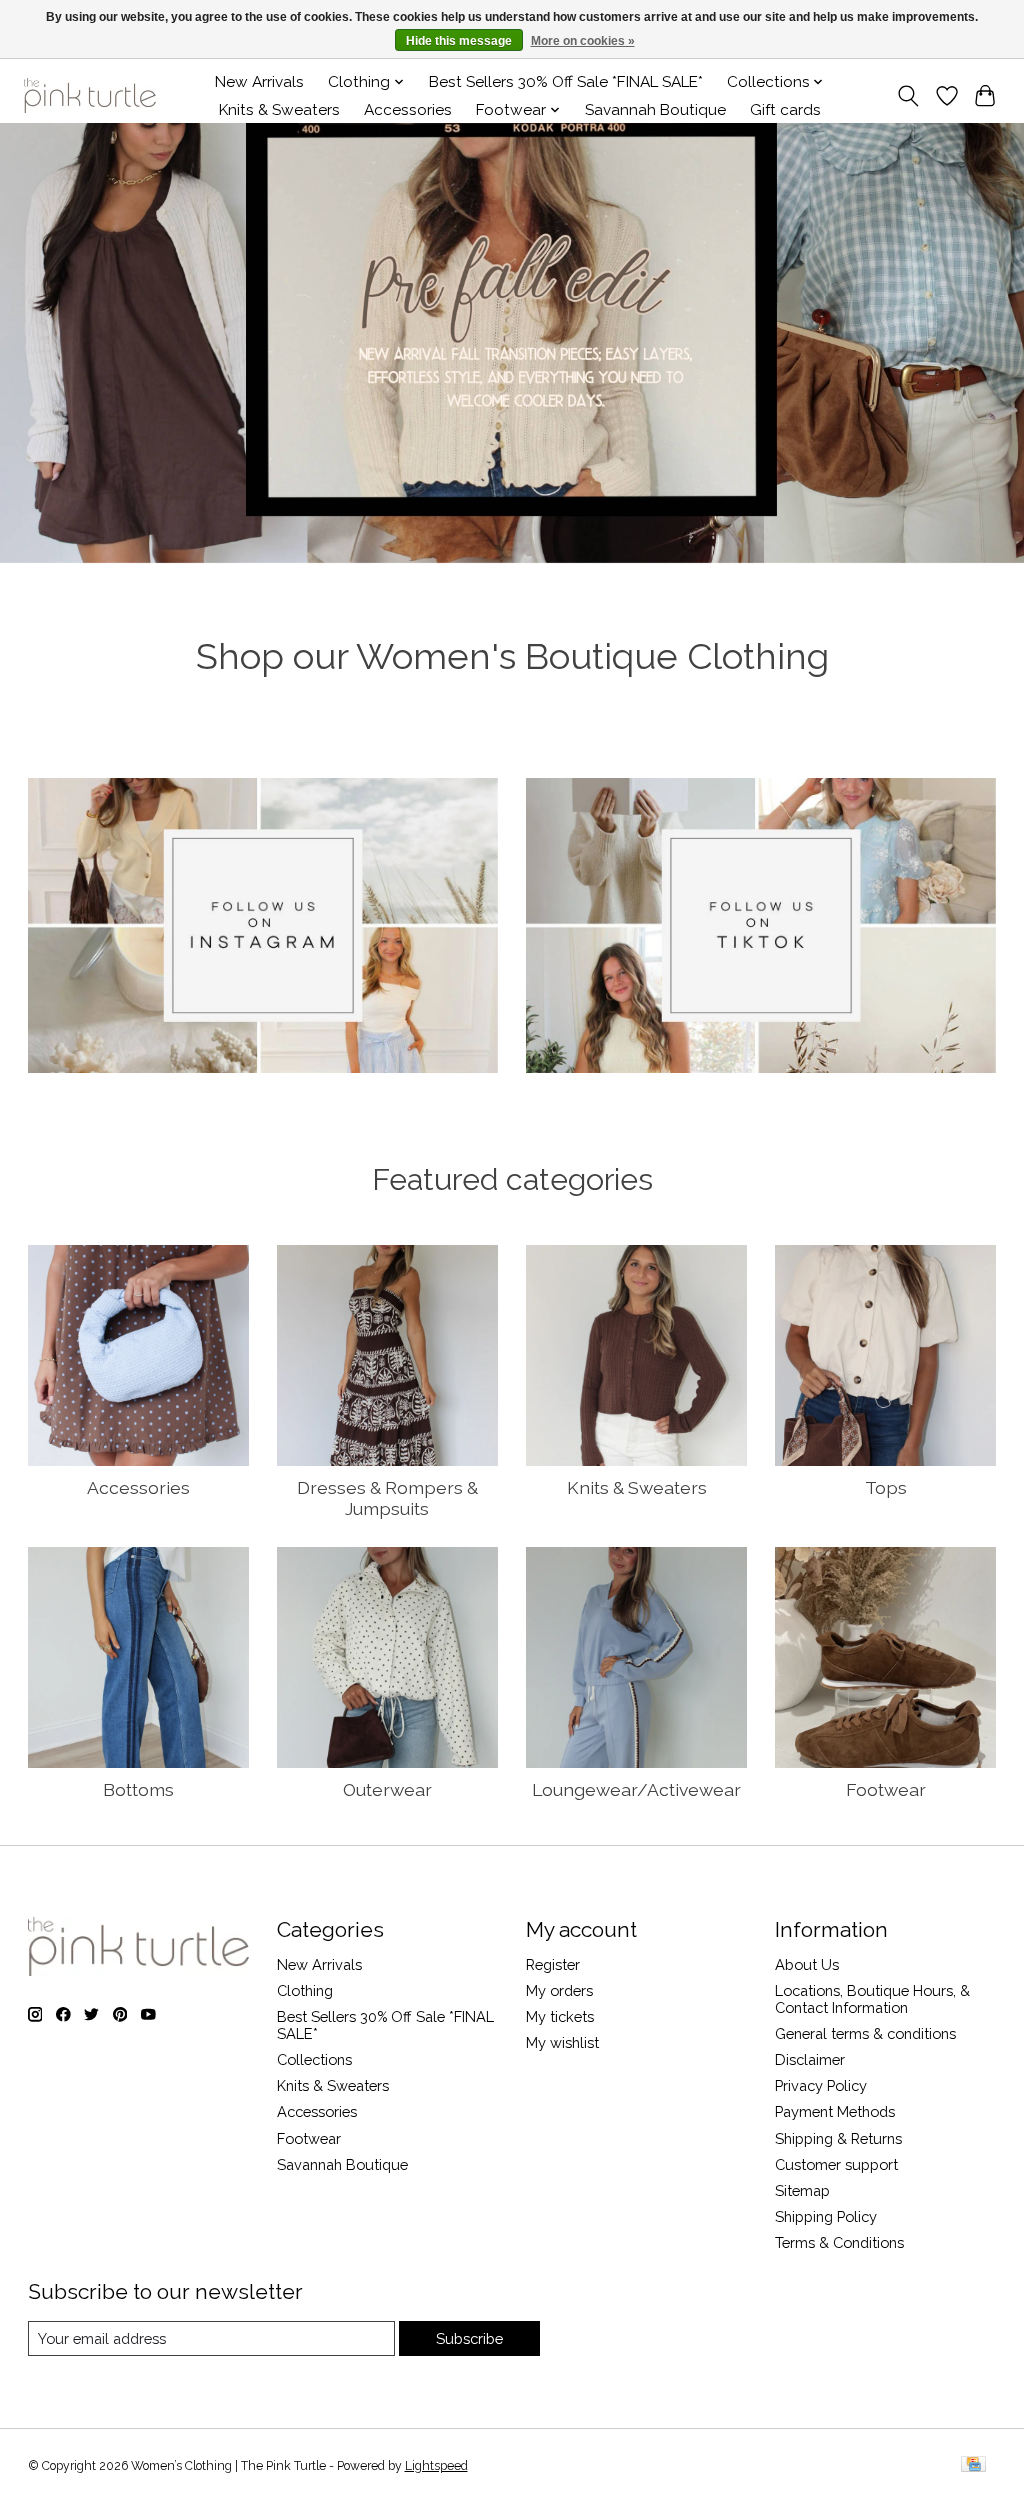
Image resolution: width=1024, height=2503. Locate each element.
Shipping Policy (826, 2216)
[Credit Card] (973, 2465)
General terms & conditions (865, 2033)
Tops (886, 1487)
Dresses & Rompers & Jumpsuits (387, 1498)
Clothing (305, 1990)
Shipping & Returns (838, 2138)
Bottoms (138, 1789)
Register (553, 1964)
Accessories (408, 110)
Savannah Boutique (655, 110)
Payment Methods (835, 2111)
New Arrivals (259, 82)
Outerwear (387, 1789)
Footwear (886, 1789)
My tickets (560, 2016)
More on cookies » (583, 41)
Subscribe (469, 2338)
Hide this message (459, 41)
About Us (807, 1964)
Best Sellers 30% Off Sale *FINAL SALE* (566, 82)
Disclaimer (810, 2059)
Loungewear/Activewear (636, 1789)
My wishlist (562, 2042)
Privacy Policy (821, 2085)
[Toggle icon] (907, 96)
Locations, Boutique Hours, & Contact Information (872, 1999)
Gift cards (785, 110)
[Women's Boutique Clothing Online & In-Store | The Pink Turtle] (90, 95)
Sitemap (802, 2190)
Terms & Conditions (839, 2242)
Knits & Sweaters (279, 110)
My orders (559, 1990)
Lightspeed (436, 2466)
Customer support (836, 2164)
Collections (314, 2059)
